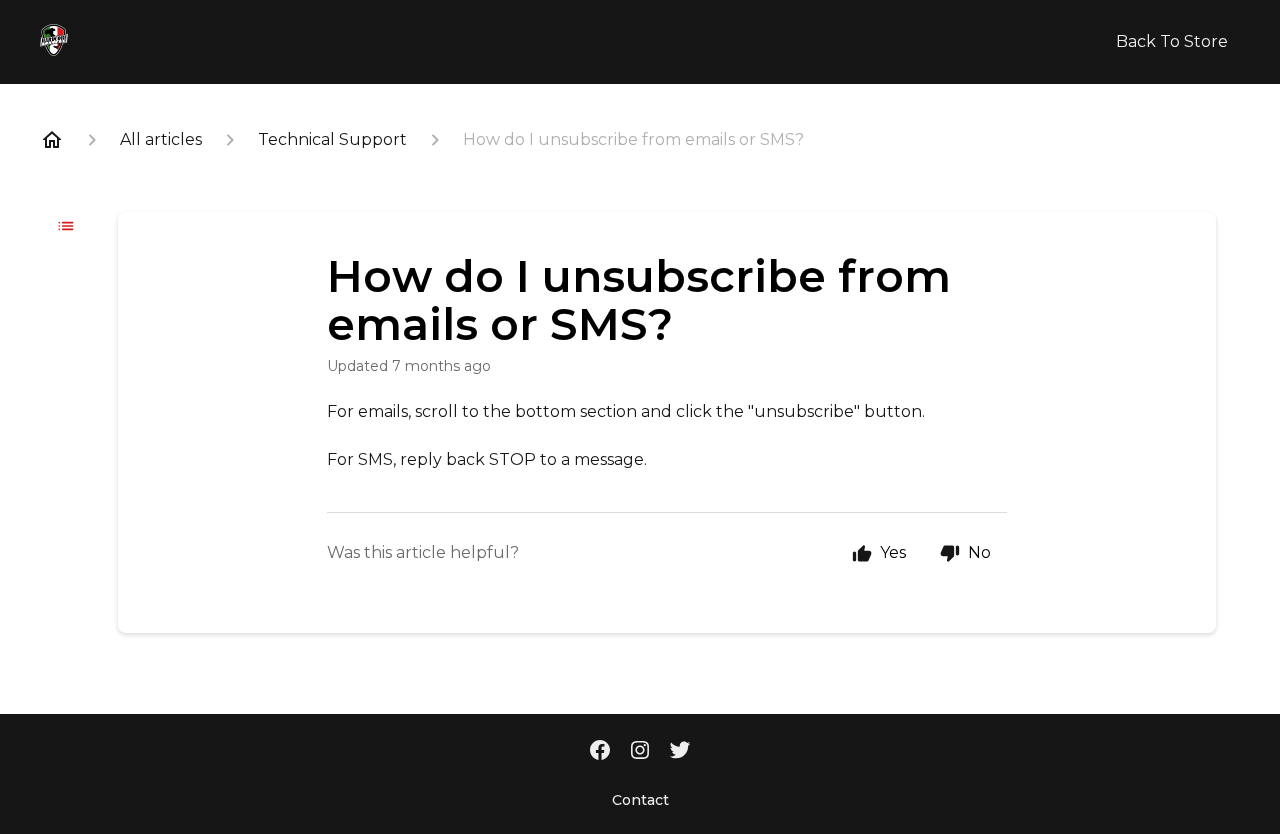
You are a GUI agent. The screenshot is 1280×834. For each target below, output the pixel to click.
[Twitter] (680, 752)
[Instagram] (640, 752)
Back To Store (1172, 41)
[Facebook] (600, 752)
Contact (640, 800)
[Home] (52, 140)
